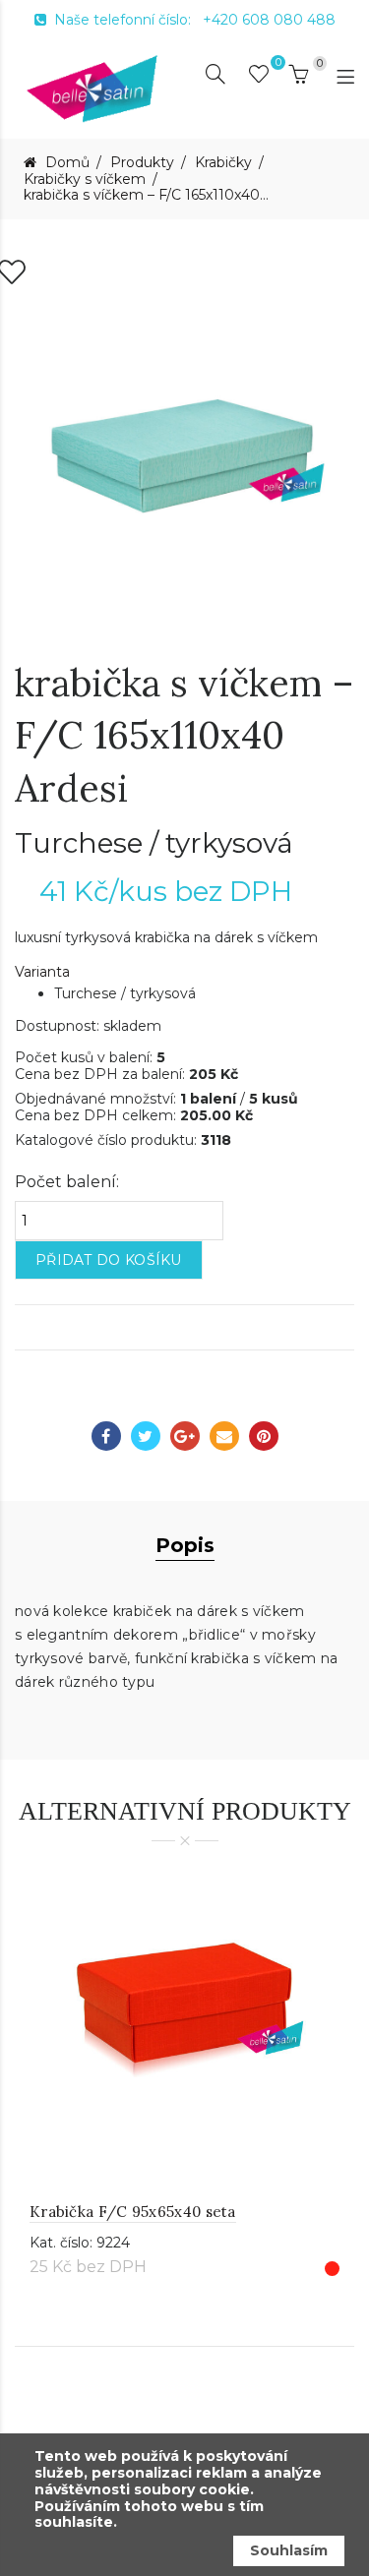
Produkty (142, 163)
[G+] (185, 1436)
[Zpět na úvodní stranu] (92, 88)
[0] (259, 78)
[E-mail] (224, 1436)
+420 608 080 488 (269, 20)
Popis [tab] (185, 1545)
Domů (65, 163)
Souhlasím (289, 2550)
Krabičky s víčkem (85, 180)
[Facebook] (106, 1436)
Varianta (42, 972)
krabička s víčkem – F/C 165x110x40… (146, 195)
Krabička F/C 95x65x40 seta (133, 2212)
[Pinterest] (264, 1436)
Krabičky (223, 163)
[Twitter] (146, 1436)
